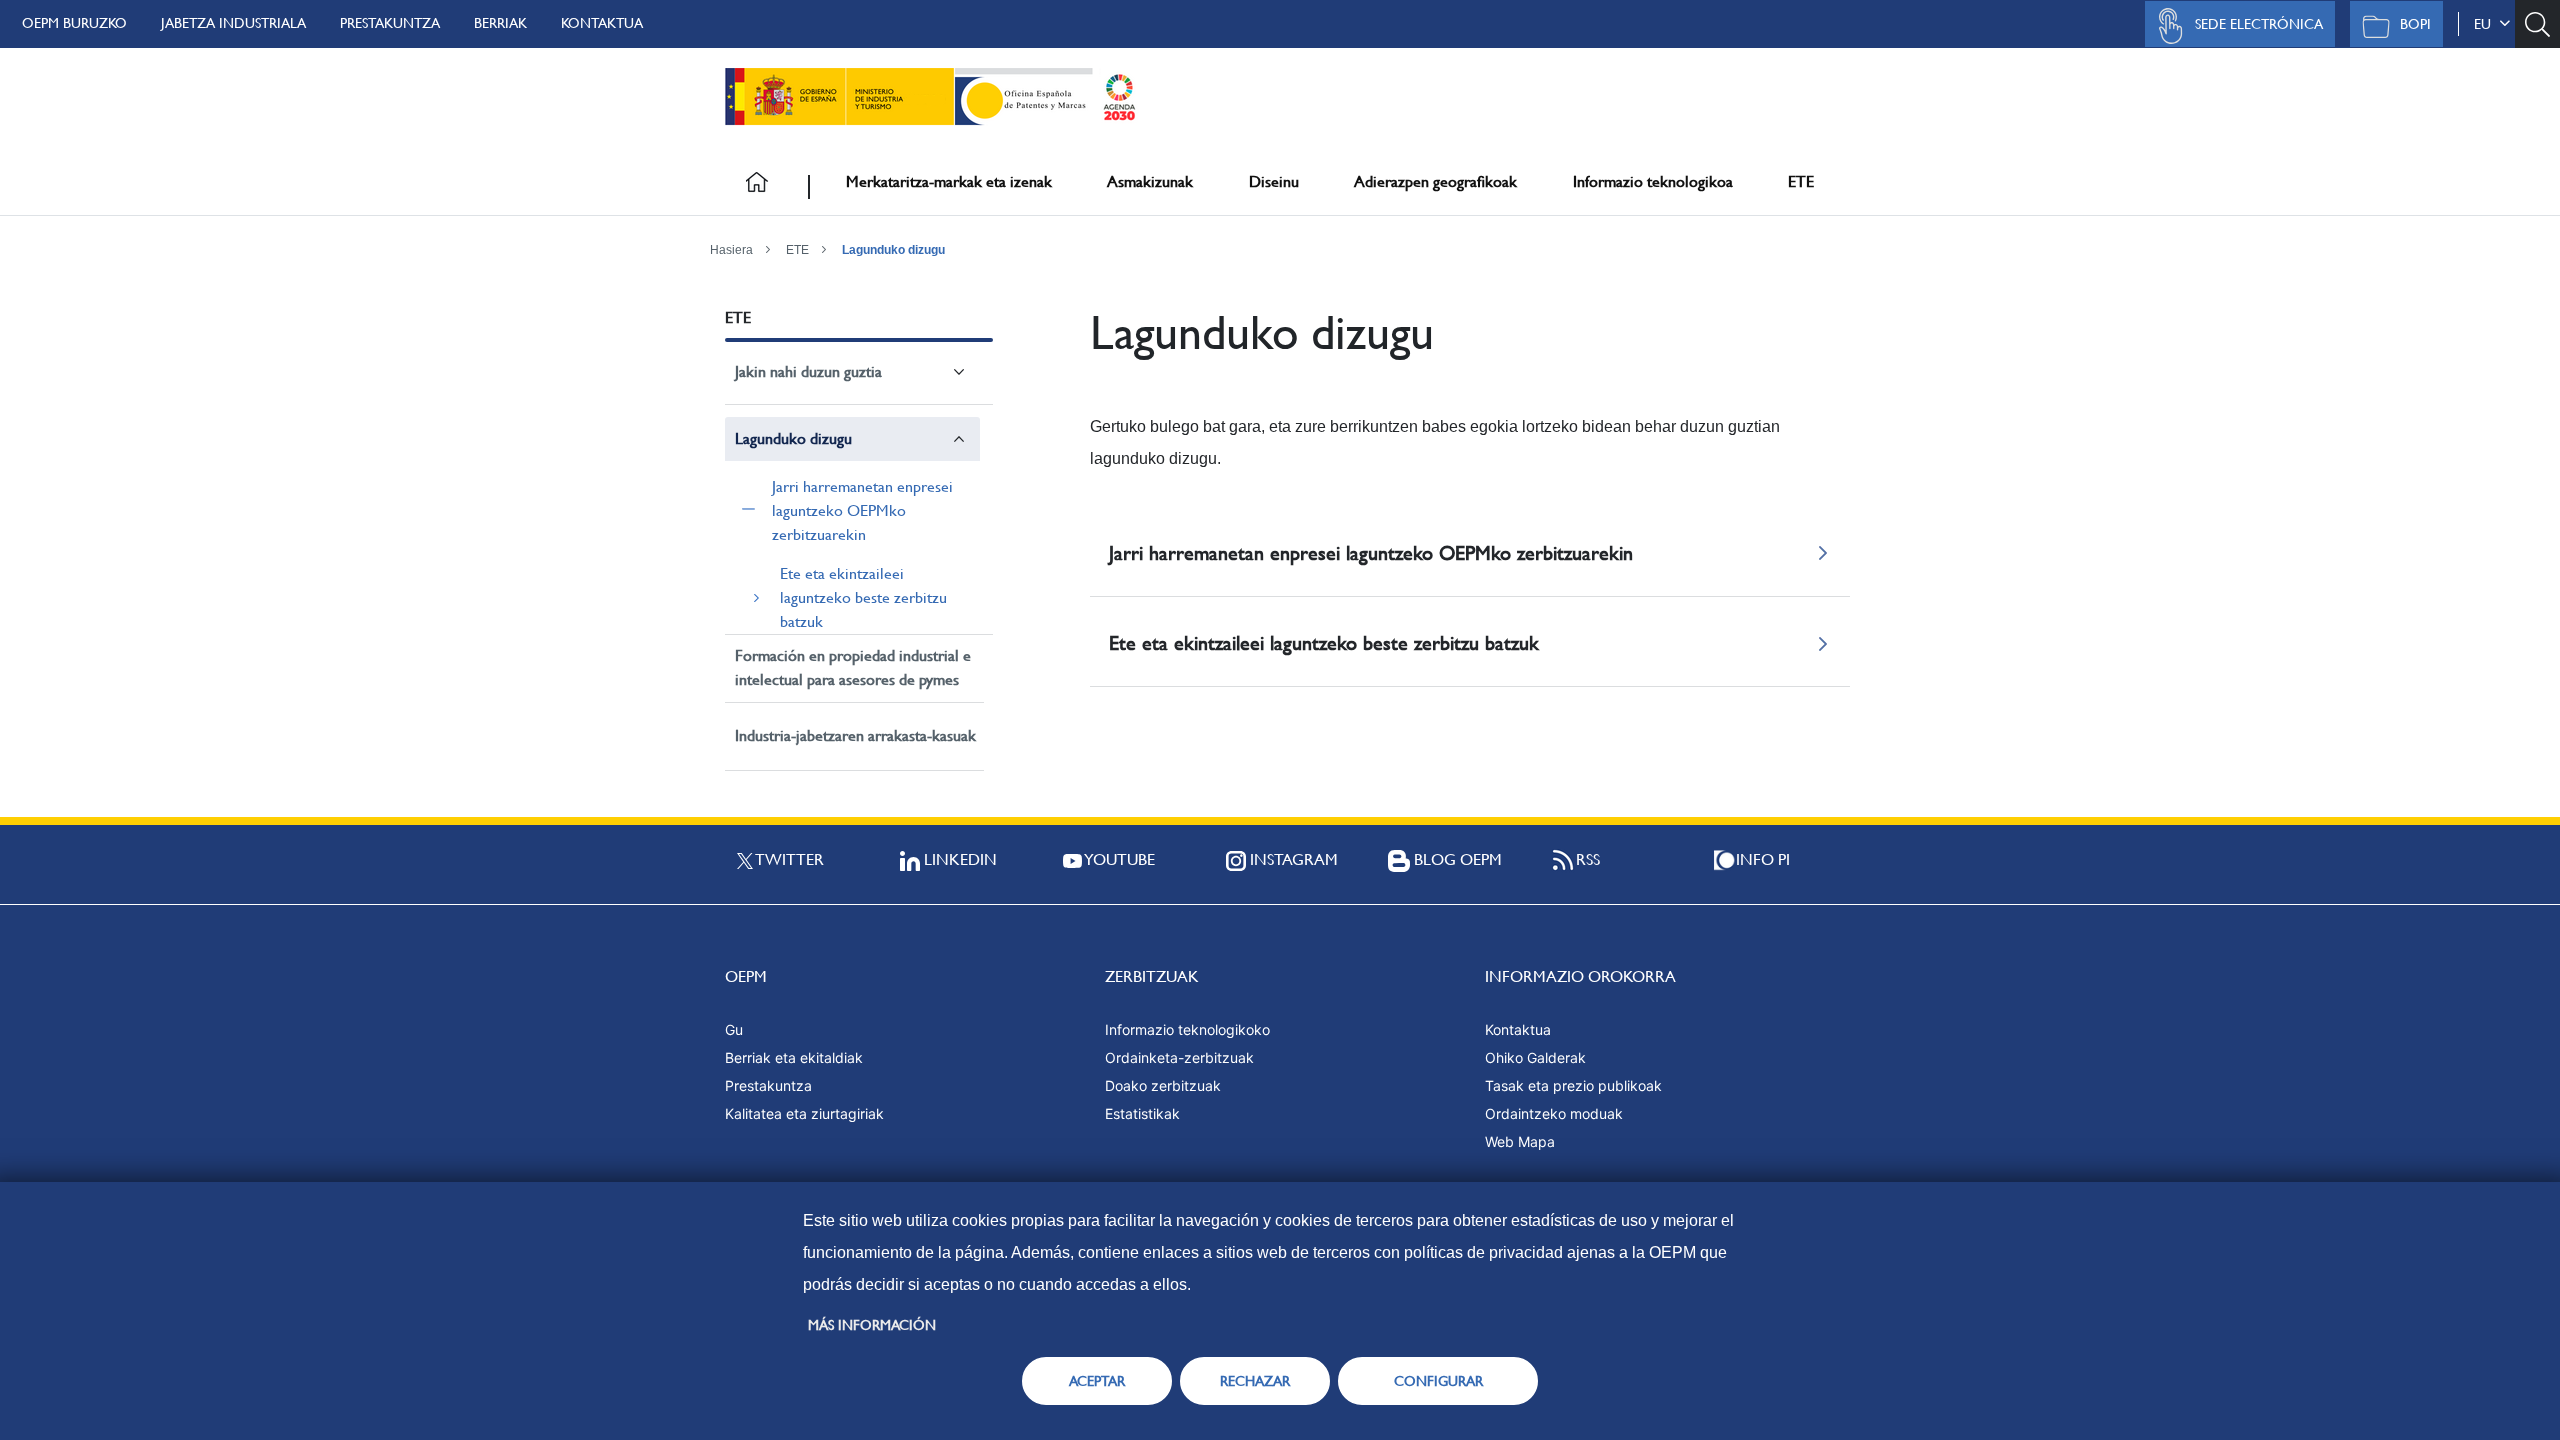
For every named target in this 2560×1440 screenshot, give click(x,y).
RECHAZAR (1255, 1381)
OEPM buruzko (74, 23)
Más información (872, 1325)
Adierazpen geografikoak (1435, 181)
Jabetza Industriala (233, 23)
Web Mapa (1520, 1141)
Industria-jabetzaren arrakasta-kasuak (855, 735)
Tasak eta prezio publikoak (1573, 1085)
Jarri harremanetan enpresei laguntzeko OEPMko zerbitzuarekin (862, 510)
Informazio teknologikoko (1187, 1029)
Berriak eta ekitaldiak (794, 1057)
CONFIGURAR (1438, 1381)
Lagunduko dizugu (893, 250)
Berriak (500, 23)
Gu (734, 1029)
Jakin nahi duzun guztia (808, 371)
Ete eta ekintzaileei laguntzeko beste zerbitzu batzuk (863, 597)
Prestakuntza (390, 23)
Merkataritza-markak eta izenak (949, 181)
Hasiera (731, 250)
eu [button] (2486, 24)
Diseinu (1274, 181)
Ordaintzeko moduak (1554, 1113)
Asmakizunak (1150, 181)
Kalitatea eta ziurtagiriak (804, 1113)
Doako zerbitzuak (1163, 1085)
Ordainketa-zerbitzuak (1179, 1057)
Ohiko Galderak (1535, 1057)
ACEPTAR (1097, 1381)
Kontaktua (602, 23)
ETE (1801, 181)
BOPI (2415, 24)
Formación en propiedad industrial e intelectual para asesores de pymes (853, 667)
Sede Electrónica (2259, 24)
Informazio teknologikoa (1653, 181)
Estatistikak (1142, 1113)
